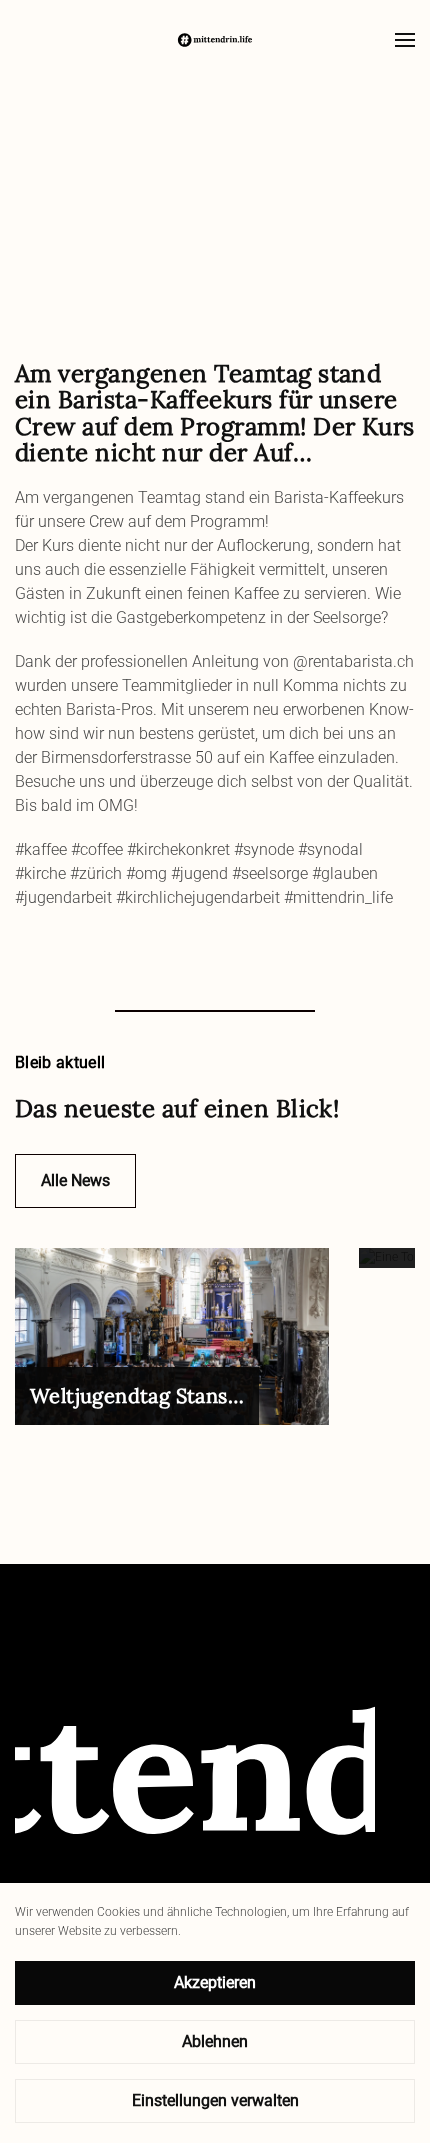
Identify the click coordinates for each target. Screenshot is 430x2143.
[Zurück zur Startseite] (215, 40)
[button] (405, 40)
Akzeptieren (215, 1982)
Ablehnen (215, 2041)
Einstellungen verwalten (215, 2100)
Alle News (75, 1180)
